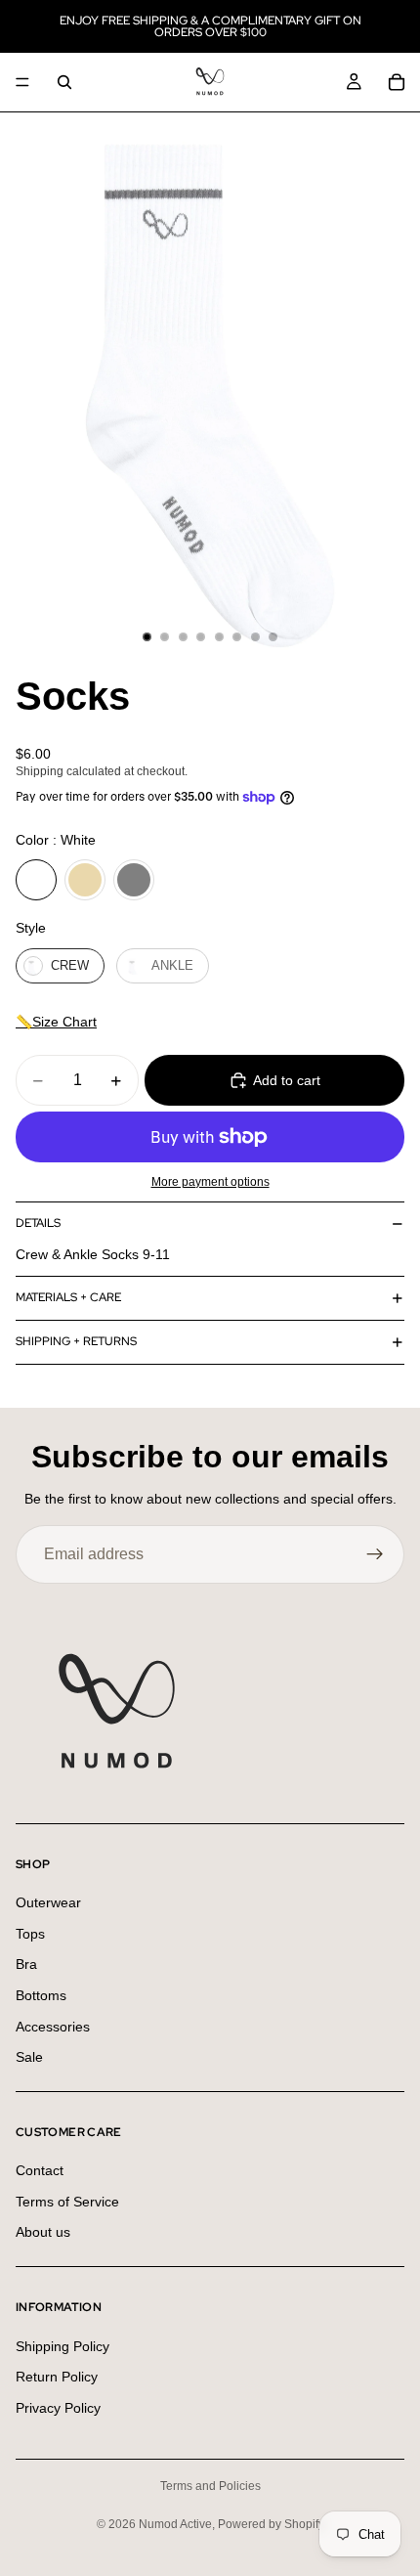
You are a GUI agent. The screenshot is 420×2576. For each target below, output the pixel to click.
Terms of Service (67, 2202)
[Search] (64, 82)
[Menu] (22, 82)
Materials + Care (68, 1297)
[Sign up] (375, 1554)
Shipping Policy (63, 2346)
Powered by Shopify (271, 2524)
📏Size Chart (56, 1022)
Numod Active (175, 2524)
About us (43, 2233)
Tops (30, 1934)
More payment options (210, 1181)
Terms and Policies (210, 2486)
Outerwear (48, 1902)
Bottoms (41, 1995)
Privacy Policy (58, 2408)
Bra (26, 1964)
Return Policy (57, 2377)
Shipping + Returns (76, 1341)
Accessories (53, 2027)
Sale (29, 2057)
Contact (40, 2170)
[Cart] (397, 82)
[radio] (36, 880)
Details (38, 1223)
